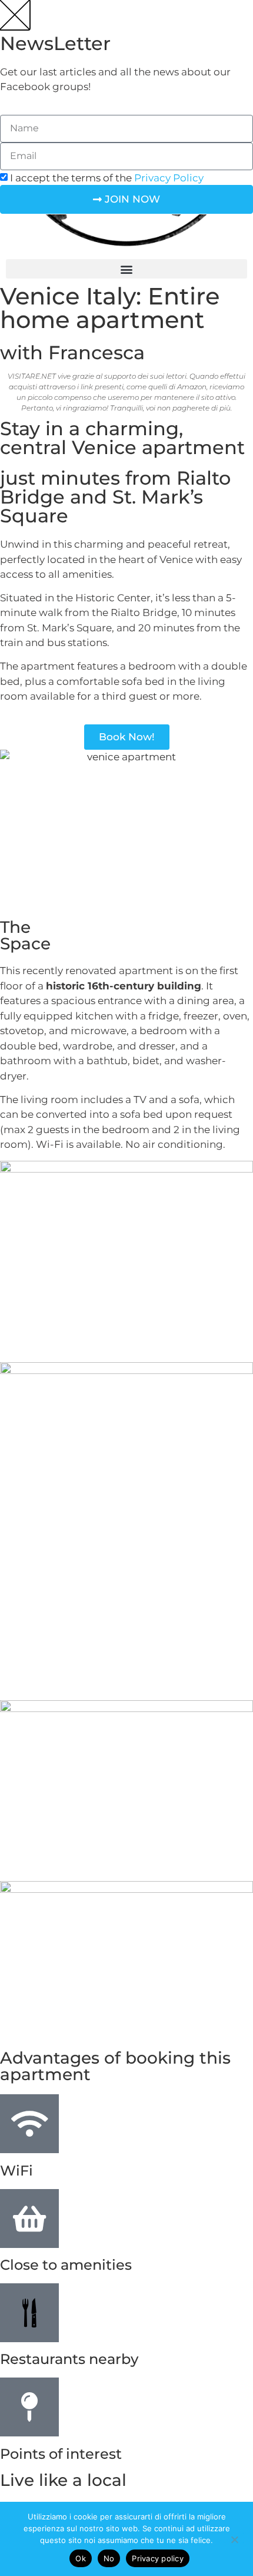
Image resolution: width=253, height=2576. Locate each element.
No (109, 2558)
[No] (234, 2538)
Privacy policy (158, 2558)
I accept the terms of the (107, 178)
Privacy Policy (169, 178)
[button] (126, 269)
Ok (81, 2558)
